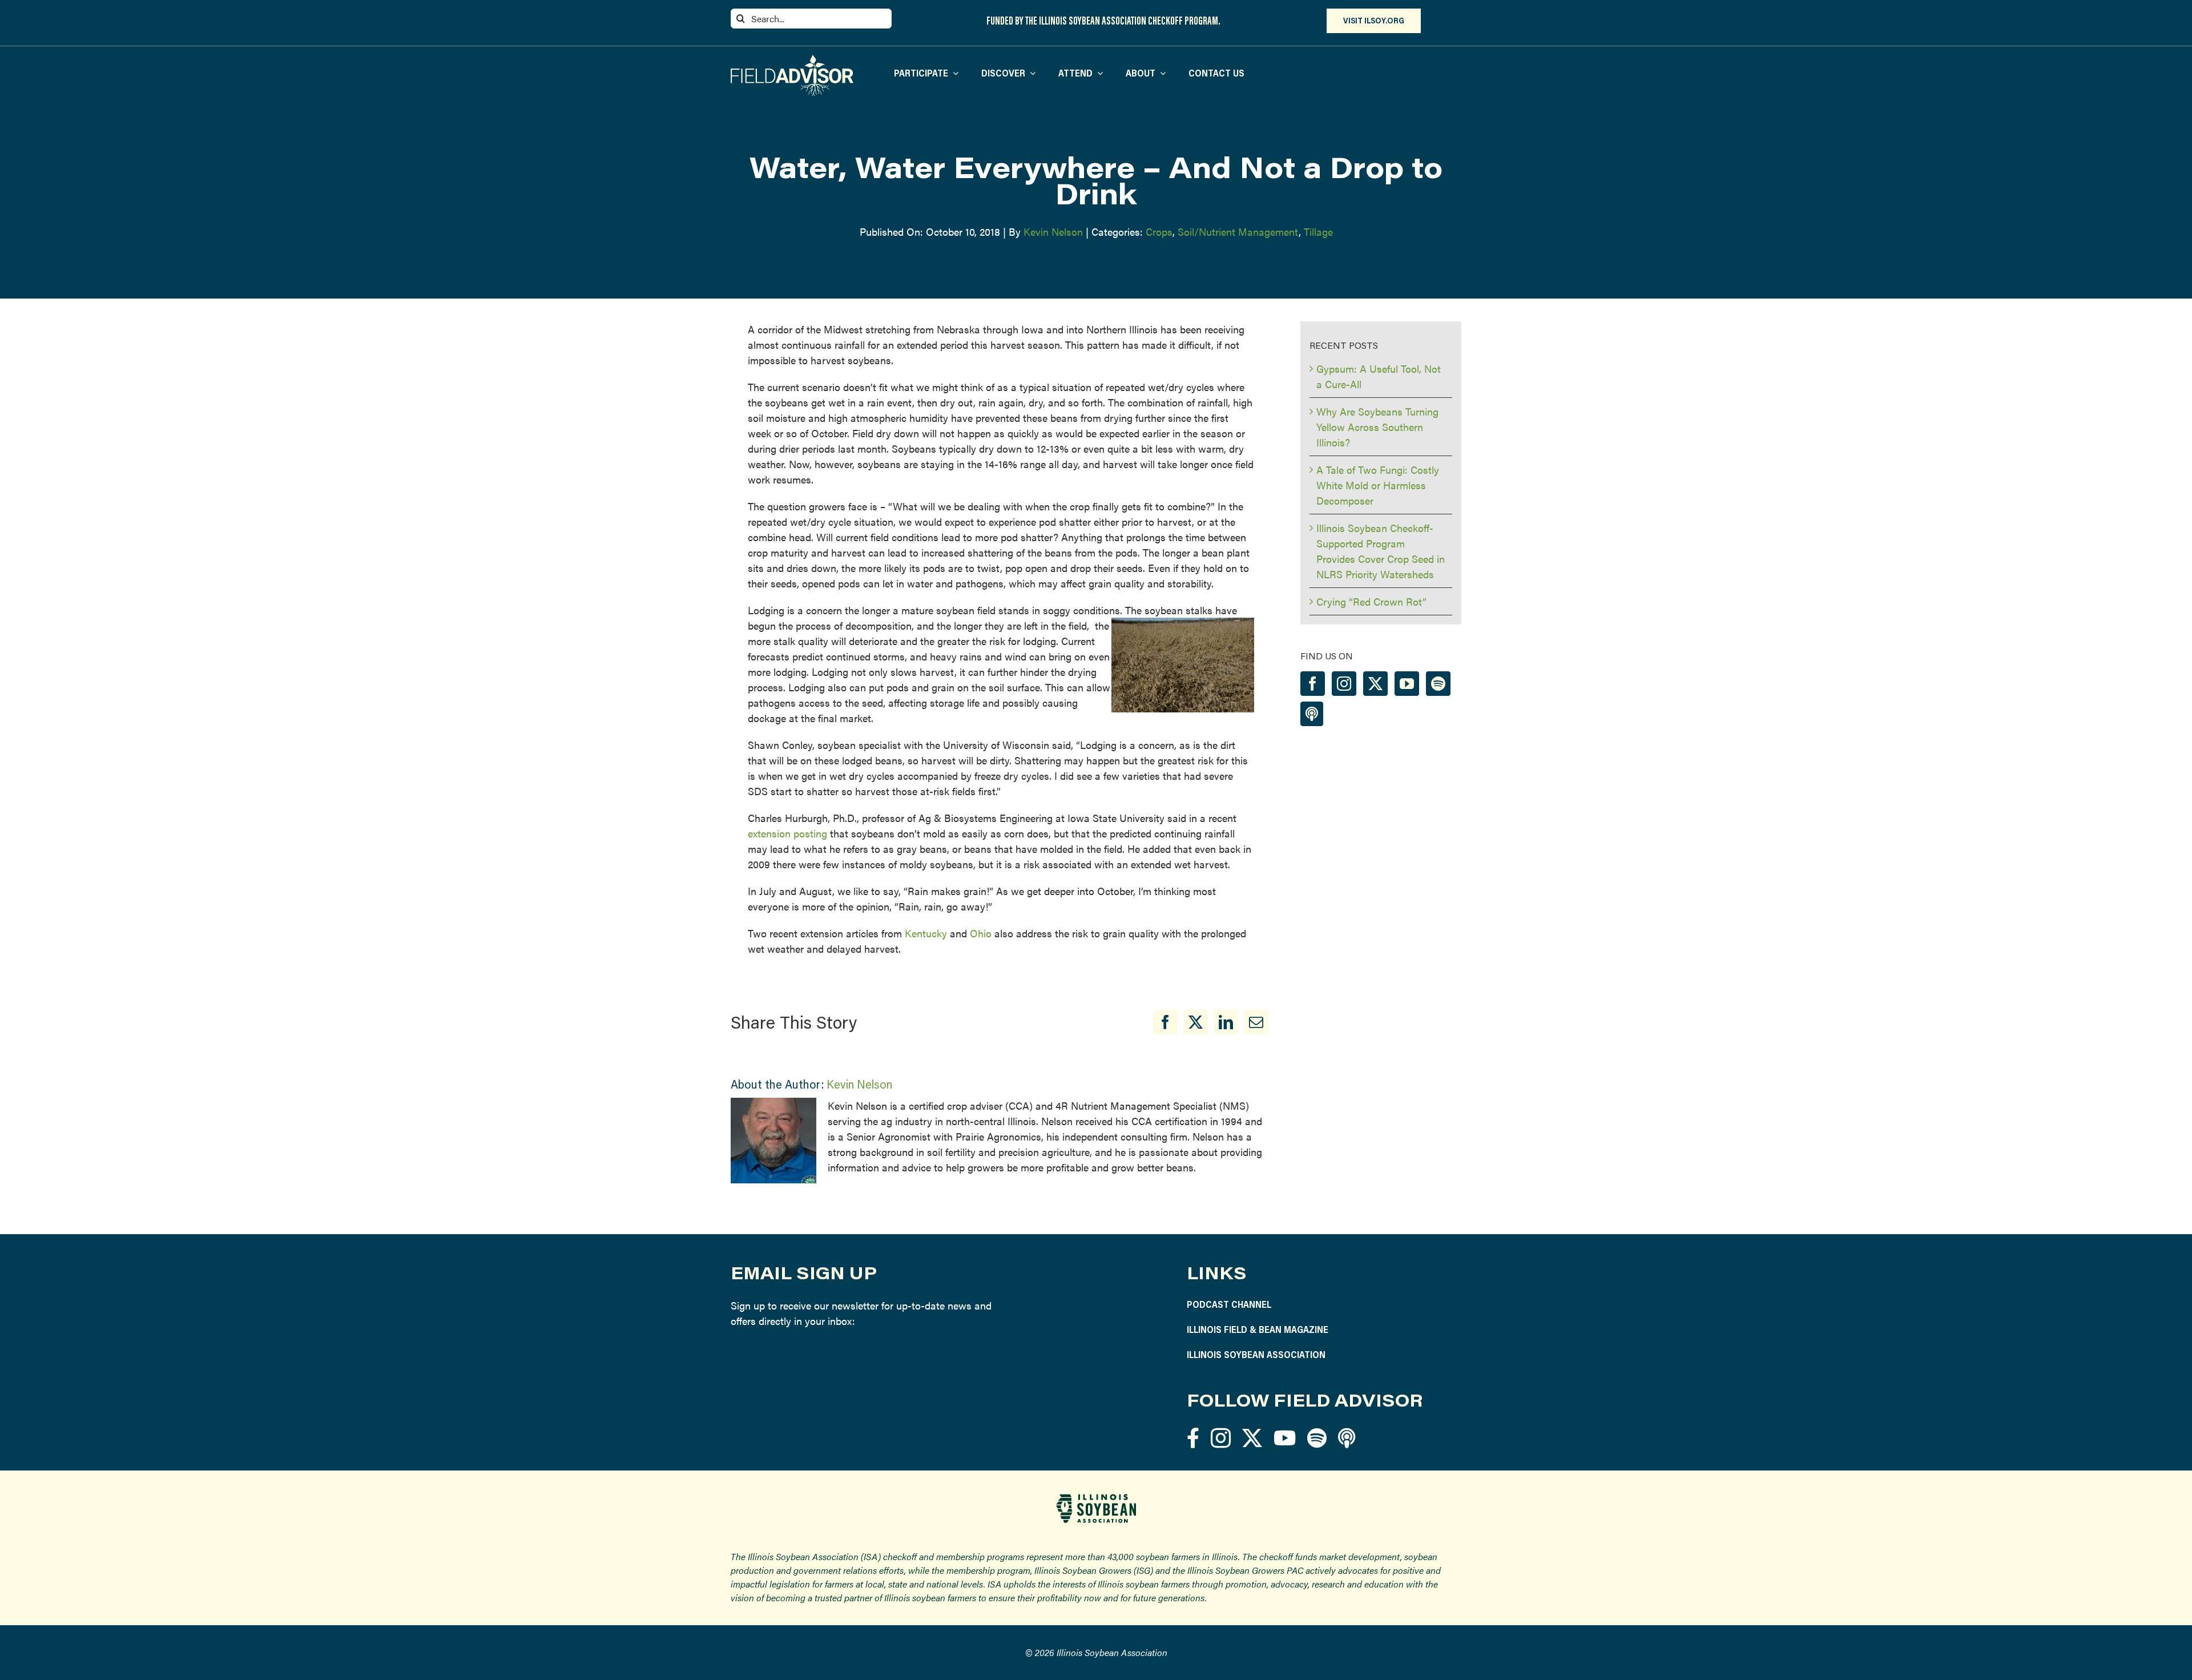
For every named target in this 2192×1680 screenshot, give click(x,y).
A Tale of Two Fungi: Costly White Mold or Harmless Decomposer (1378, 485)
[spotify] (1317, 1438)
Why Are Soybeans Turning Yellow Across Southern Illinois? (1377, 427)
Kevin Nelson (1053, 231)
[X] (1196, 1022)
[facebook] (1193, 1438)
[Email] (1256, 1022)
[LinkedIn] (1226, 1022)
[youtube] (1285, 1438)
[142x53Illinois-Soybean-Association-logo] (1096, 1498)
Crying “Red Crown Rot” (1371, 601)
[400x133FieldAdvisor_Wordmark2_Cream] (792, 60)
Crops (1159, 231)
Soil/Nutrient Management (1238, 231)
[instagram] (1221, 1438)
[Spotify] (1438, 684)
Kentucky (926, 933)
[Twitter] (1375, 684)
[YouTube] (1407, 684)
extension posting (787, 833)
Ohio (981, 933)
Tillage (1318, 231)
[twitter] (1252, 1438)
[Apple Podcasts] (1312, 714)
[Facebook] (1165, 1022)
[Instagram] (1344, 684)
